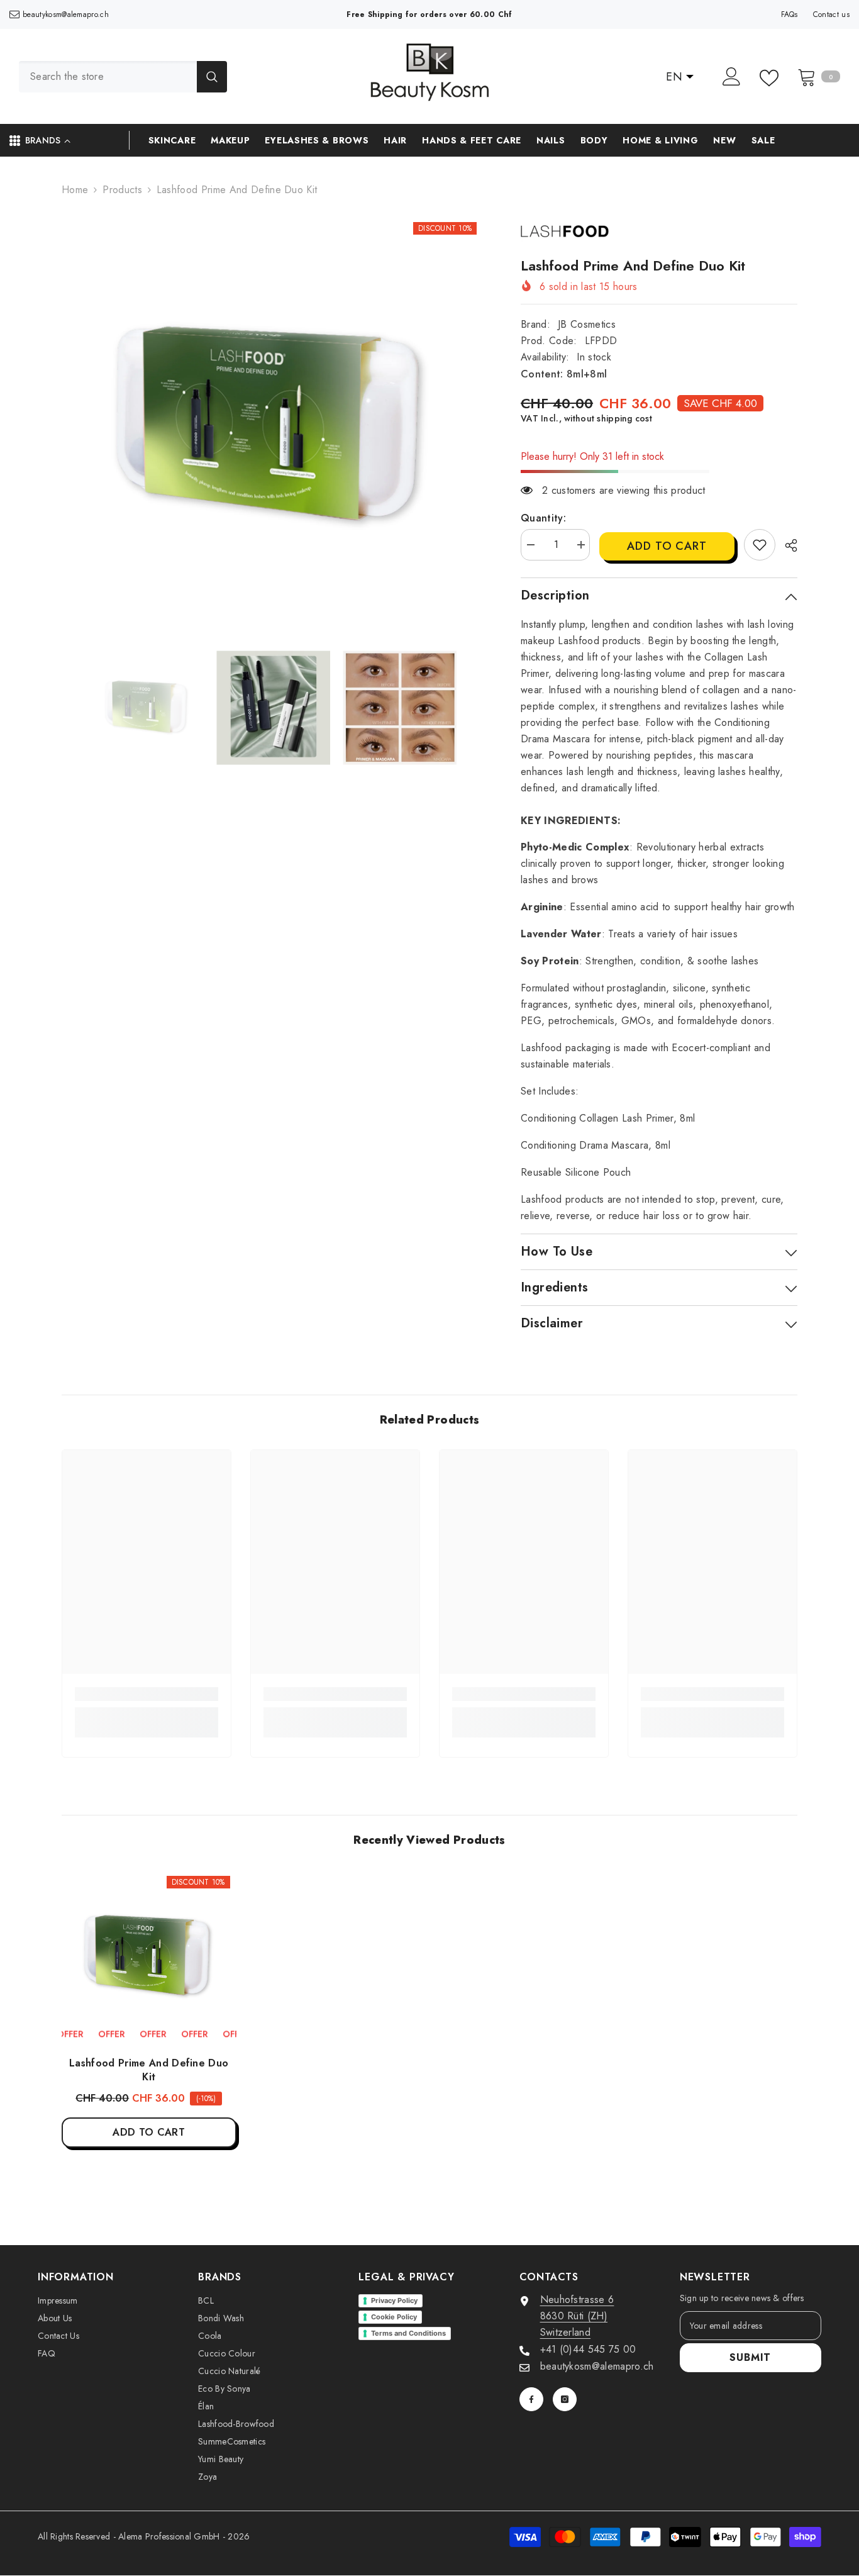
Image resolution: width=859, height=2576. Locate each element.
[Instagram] (565, 2399)
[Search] (123, 77)
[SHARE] (786, 545)
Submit (750, 2357)
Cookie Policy (394, 2317)
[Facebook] (531, 2399)
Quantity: (543, 518)
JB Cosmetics (587, 324)
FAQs (790, 14)
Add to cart (667, 546)
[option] (273, 427)
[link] (760, 545)
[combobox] (108, 77)
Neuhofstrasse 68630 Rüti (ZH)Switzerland (577, 2316)
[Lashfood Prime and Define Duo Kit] (149, 1957)
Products (122, 190)
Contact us (831, 14)
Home (75, 190)
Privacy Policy (394, 2300)
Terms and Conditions (408, 2333)
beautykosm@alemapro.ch (66, 14)
